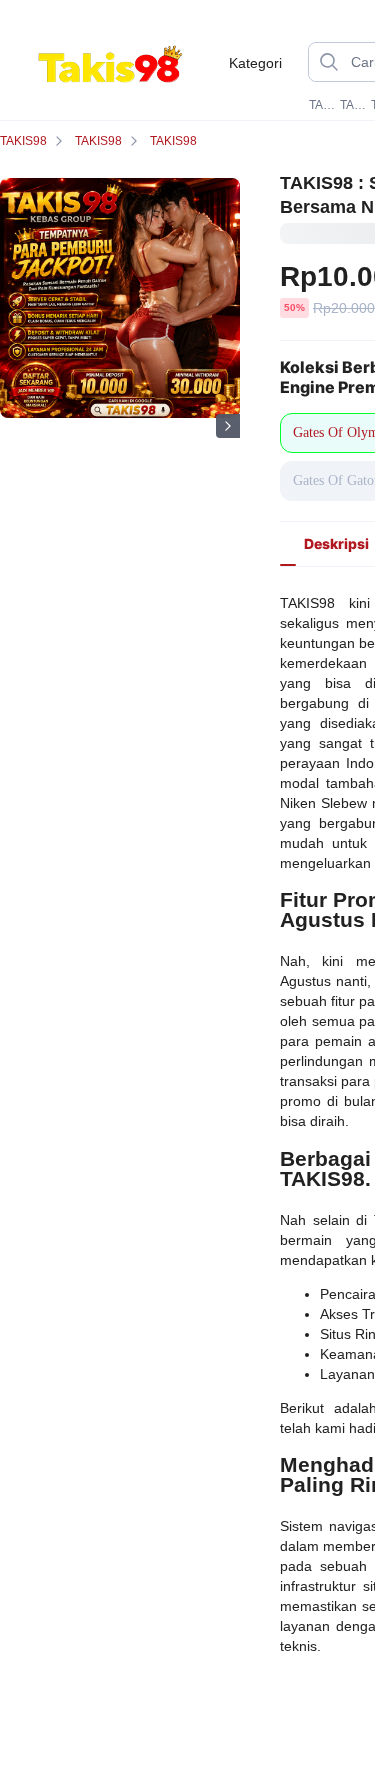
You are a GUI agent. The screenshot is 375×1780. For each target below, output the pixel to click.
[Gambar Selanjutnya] (228, 426)
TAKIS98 (322, 105)
